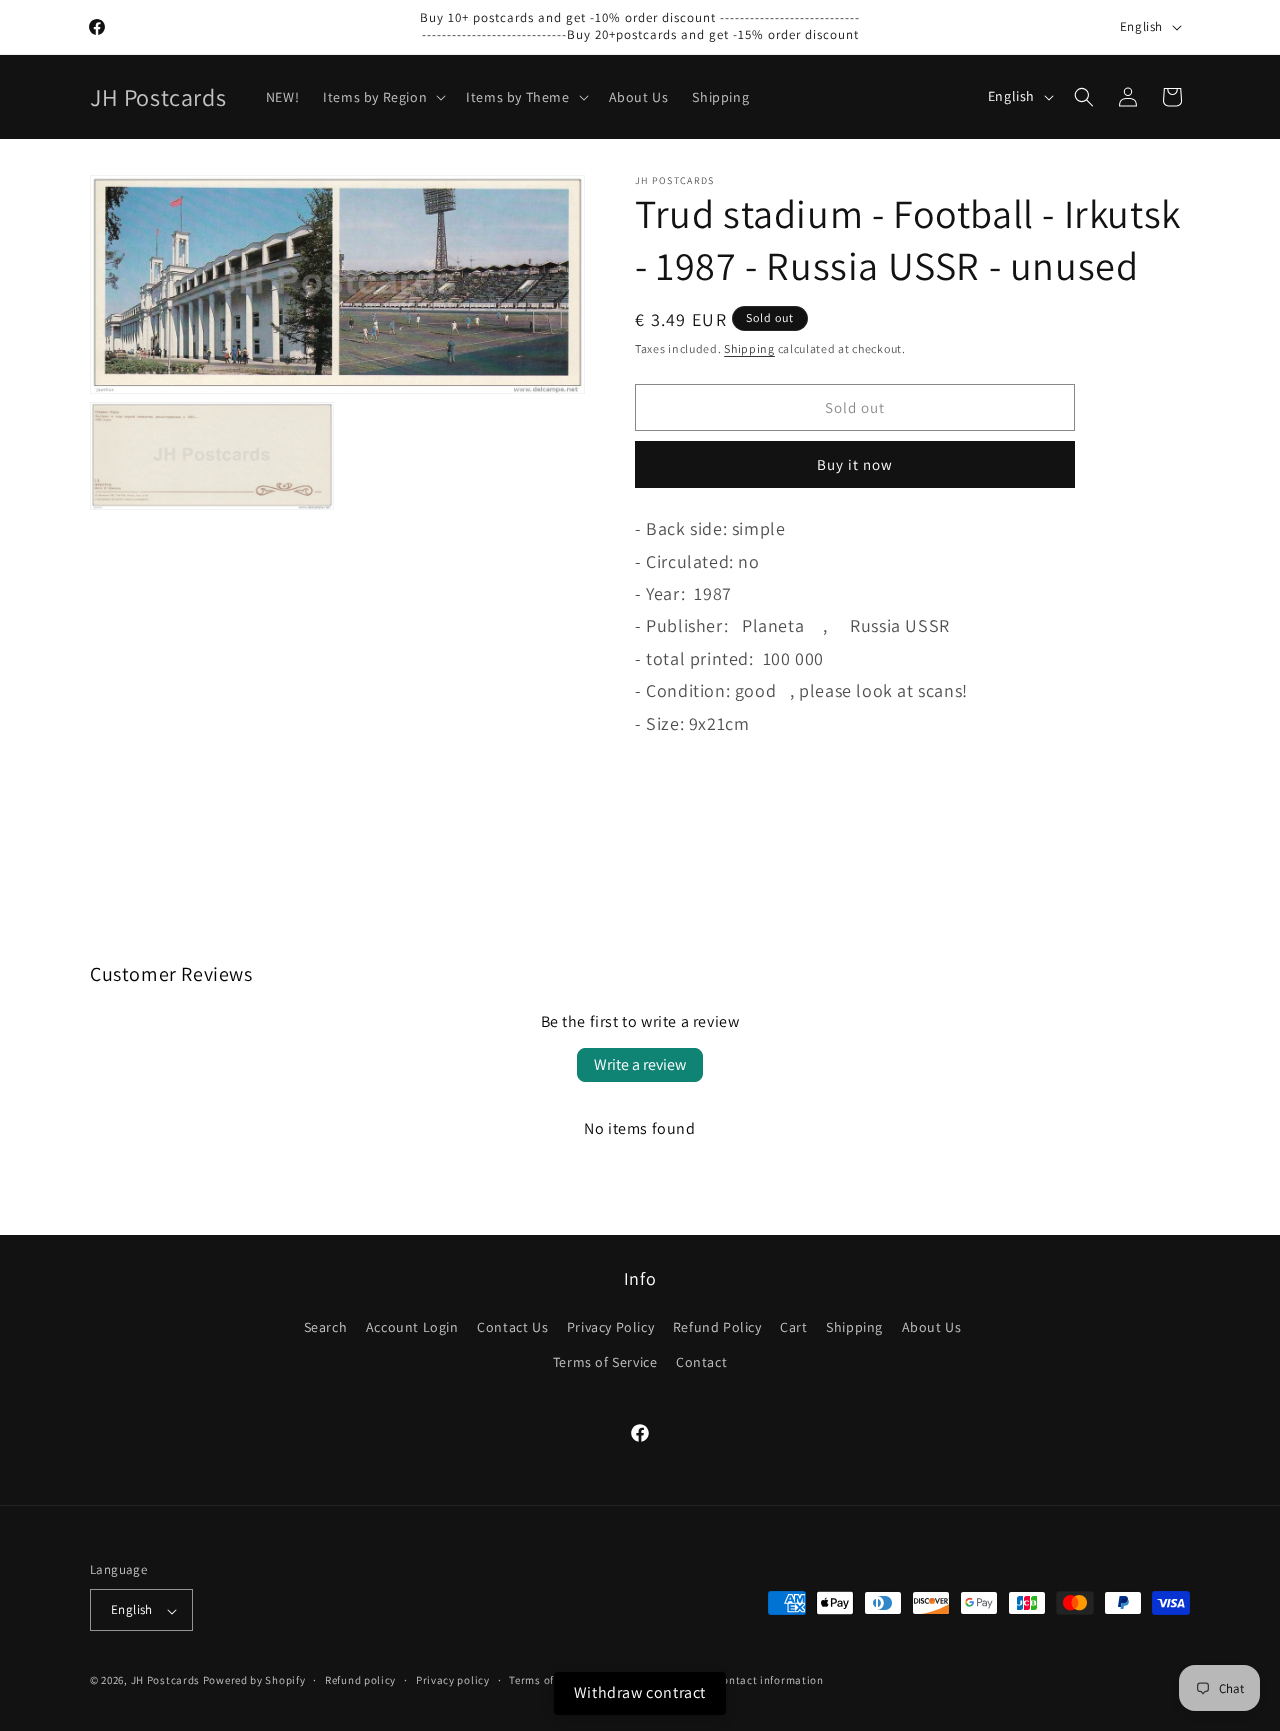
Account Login (412, 1328)
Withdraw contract (640, 1692)
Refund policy (360, 1680)
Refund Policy (717, 1328)
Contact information (769, 1680)
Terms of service (551, 1680)
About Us (932, 1328)
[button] (382, 97)
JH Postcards (165, 1681)
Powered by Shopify (254, 1681)
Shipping (749, 348)
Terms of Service (605, 1363)
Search (326, 1328)
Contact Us (512, 1328)
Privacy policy (453, 1680)
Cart (793, 1328)
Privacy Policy (610, 1328)
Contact (701, 1363)
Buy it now (855, 464)
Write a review (640, 1064)
